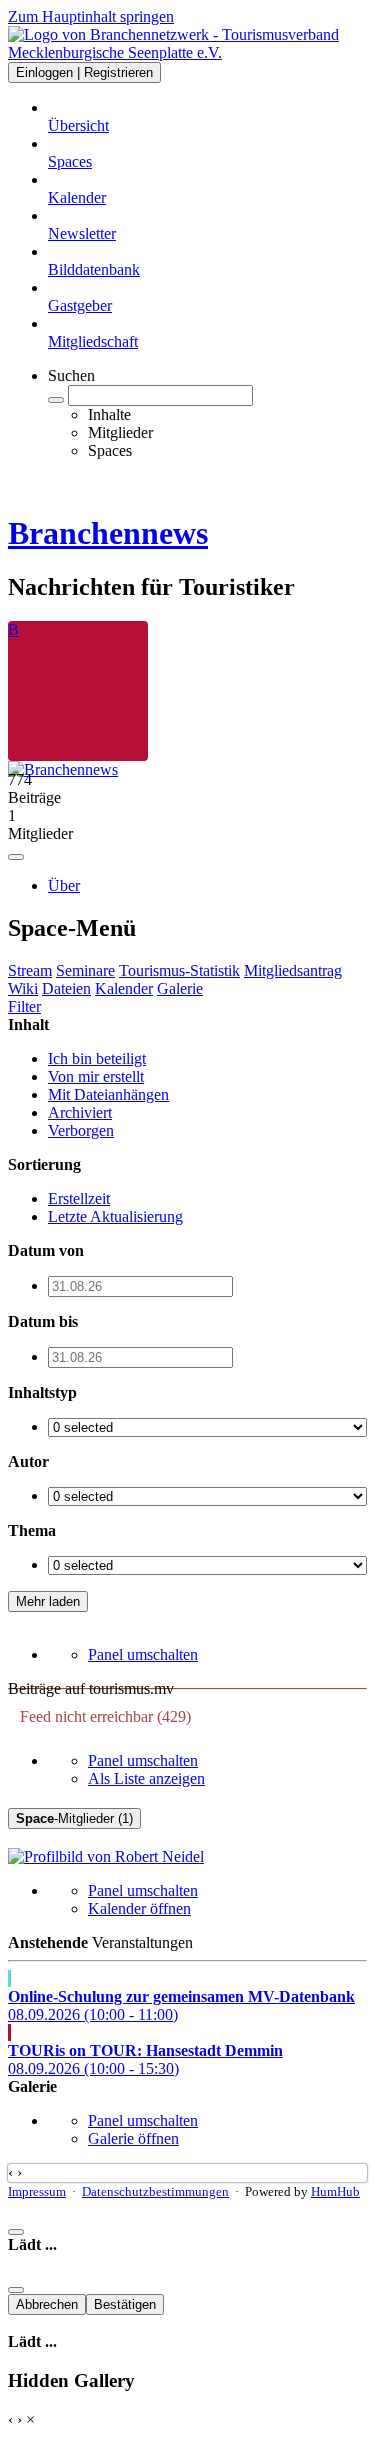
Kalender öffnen (139, 1908)
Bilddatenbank (94, 269)
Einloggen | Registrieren (84, 72)
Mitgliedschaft (93, 341)
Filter (24, 1006)
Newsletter (82, 233)
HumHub (335, 2191)
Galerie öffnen (133, 2138)
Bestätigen (125, 2304)
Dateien (66, 988)
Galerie (180, 988)
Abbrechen (47, 2304)
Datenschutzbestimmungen (155, 2191)
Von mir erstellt (96, 1076)
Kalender (77, 197)
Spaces (70, 161)
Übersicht (78, 125)
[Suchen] (56, 400)
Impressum (37, 2191)
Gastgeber (80, 305)
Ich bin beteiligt (97, 1058)
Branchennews (108, 533)
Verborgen (81, 1130)
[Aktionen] (16, 857)
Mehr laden (48, 1601)
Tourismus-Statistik (179, 970)
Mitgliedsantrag (293, 970)
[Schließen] (16, 2232)
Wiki (23, 988)
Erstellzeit (79, 1198)
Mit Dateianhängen (108, 1094)
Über (64, 885)
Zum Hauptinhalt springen (91, 16)
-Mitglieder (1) (74, 1818)
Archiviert (80, 1112)
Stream (30, 970)
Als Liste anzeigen (146, 1778)
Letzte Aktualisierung (115, 1216)
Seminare (85, 970)
